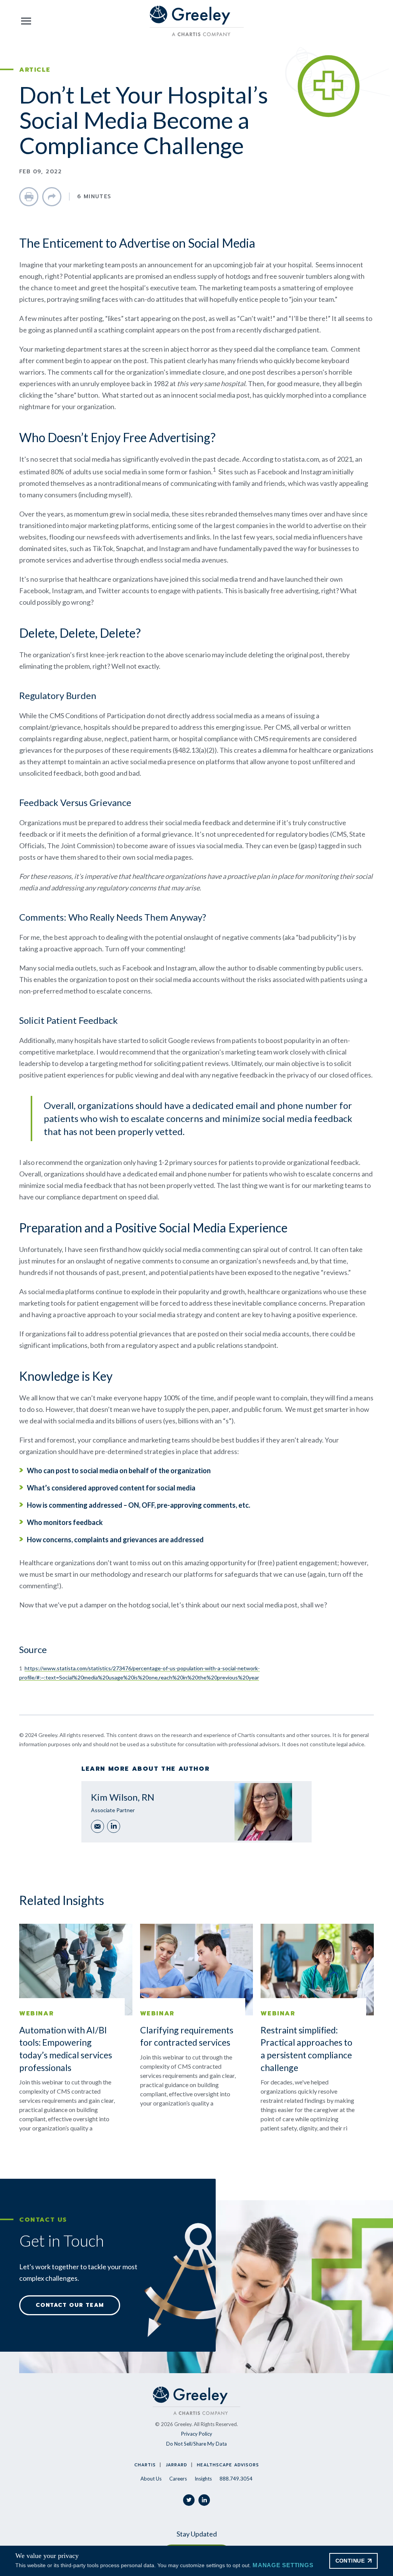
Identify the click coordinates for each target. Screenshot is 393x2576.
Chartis (145, 2465)
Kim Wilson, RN (123, 1797)
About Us (151, 2479)
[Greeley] (197, 21)
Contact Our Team (70, 2305)
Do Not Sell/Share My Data (196, 2444)
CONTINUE (350, 2561)
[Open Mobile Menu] (26, 21)
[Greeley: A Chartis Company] (196, 2401)
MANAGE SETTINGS (283, 2565)
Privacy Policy (197, 2434)
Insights (203, 2479)
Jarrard (177, 2465)
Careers (178, 2479)
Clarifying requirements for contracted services (187, 2036)
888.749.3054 (236, 2479)
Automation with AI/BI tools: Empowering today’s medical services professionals (66, 2049)
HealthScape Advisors (228, 2465)
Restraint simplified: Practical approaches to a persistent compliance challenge (306, 2049)
